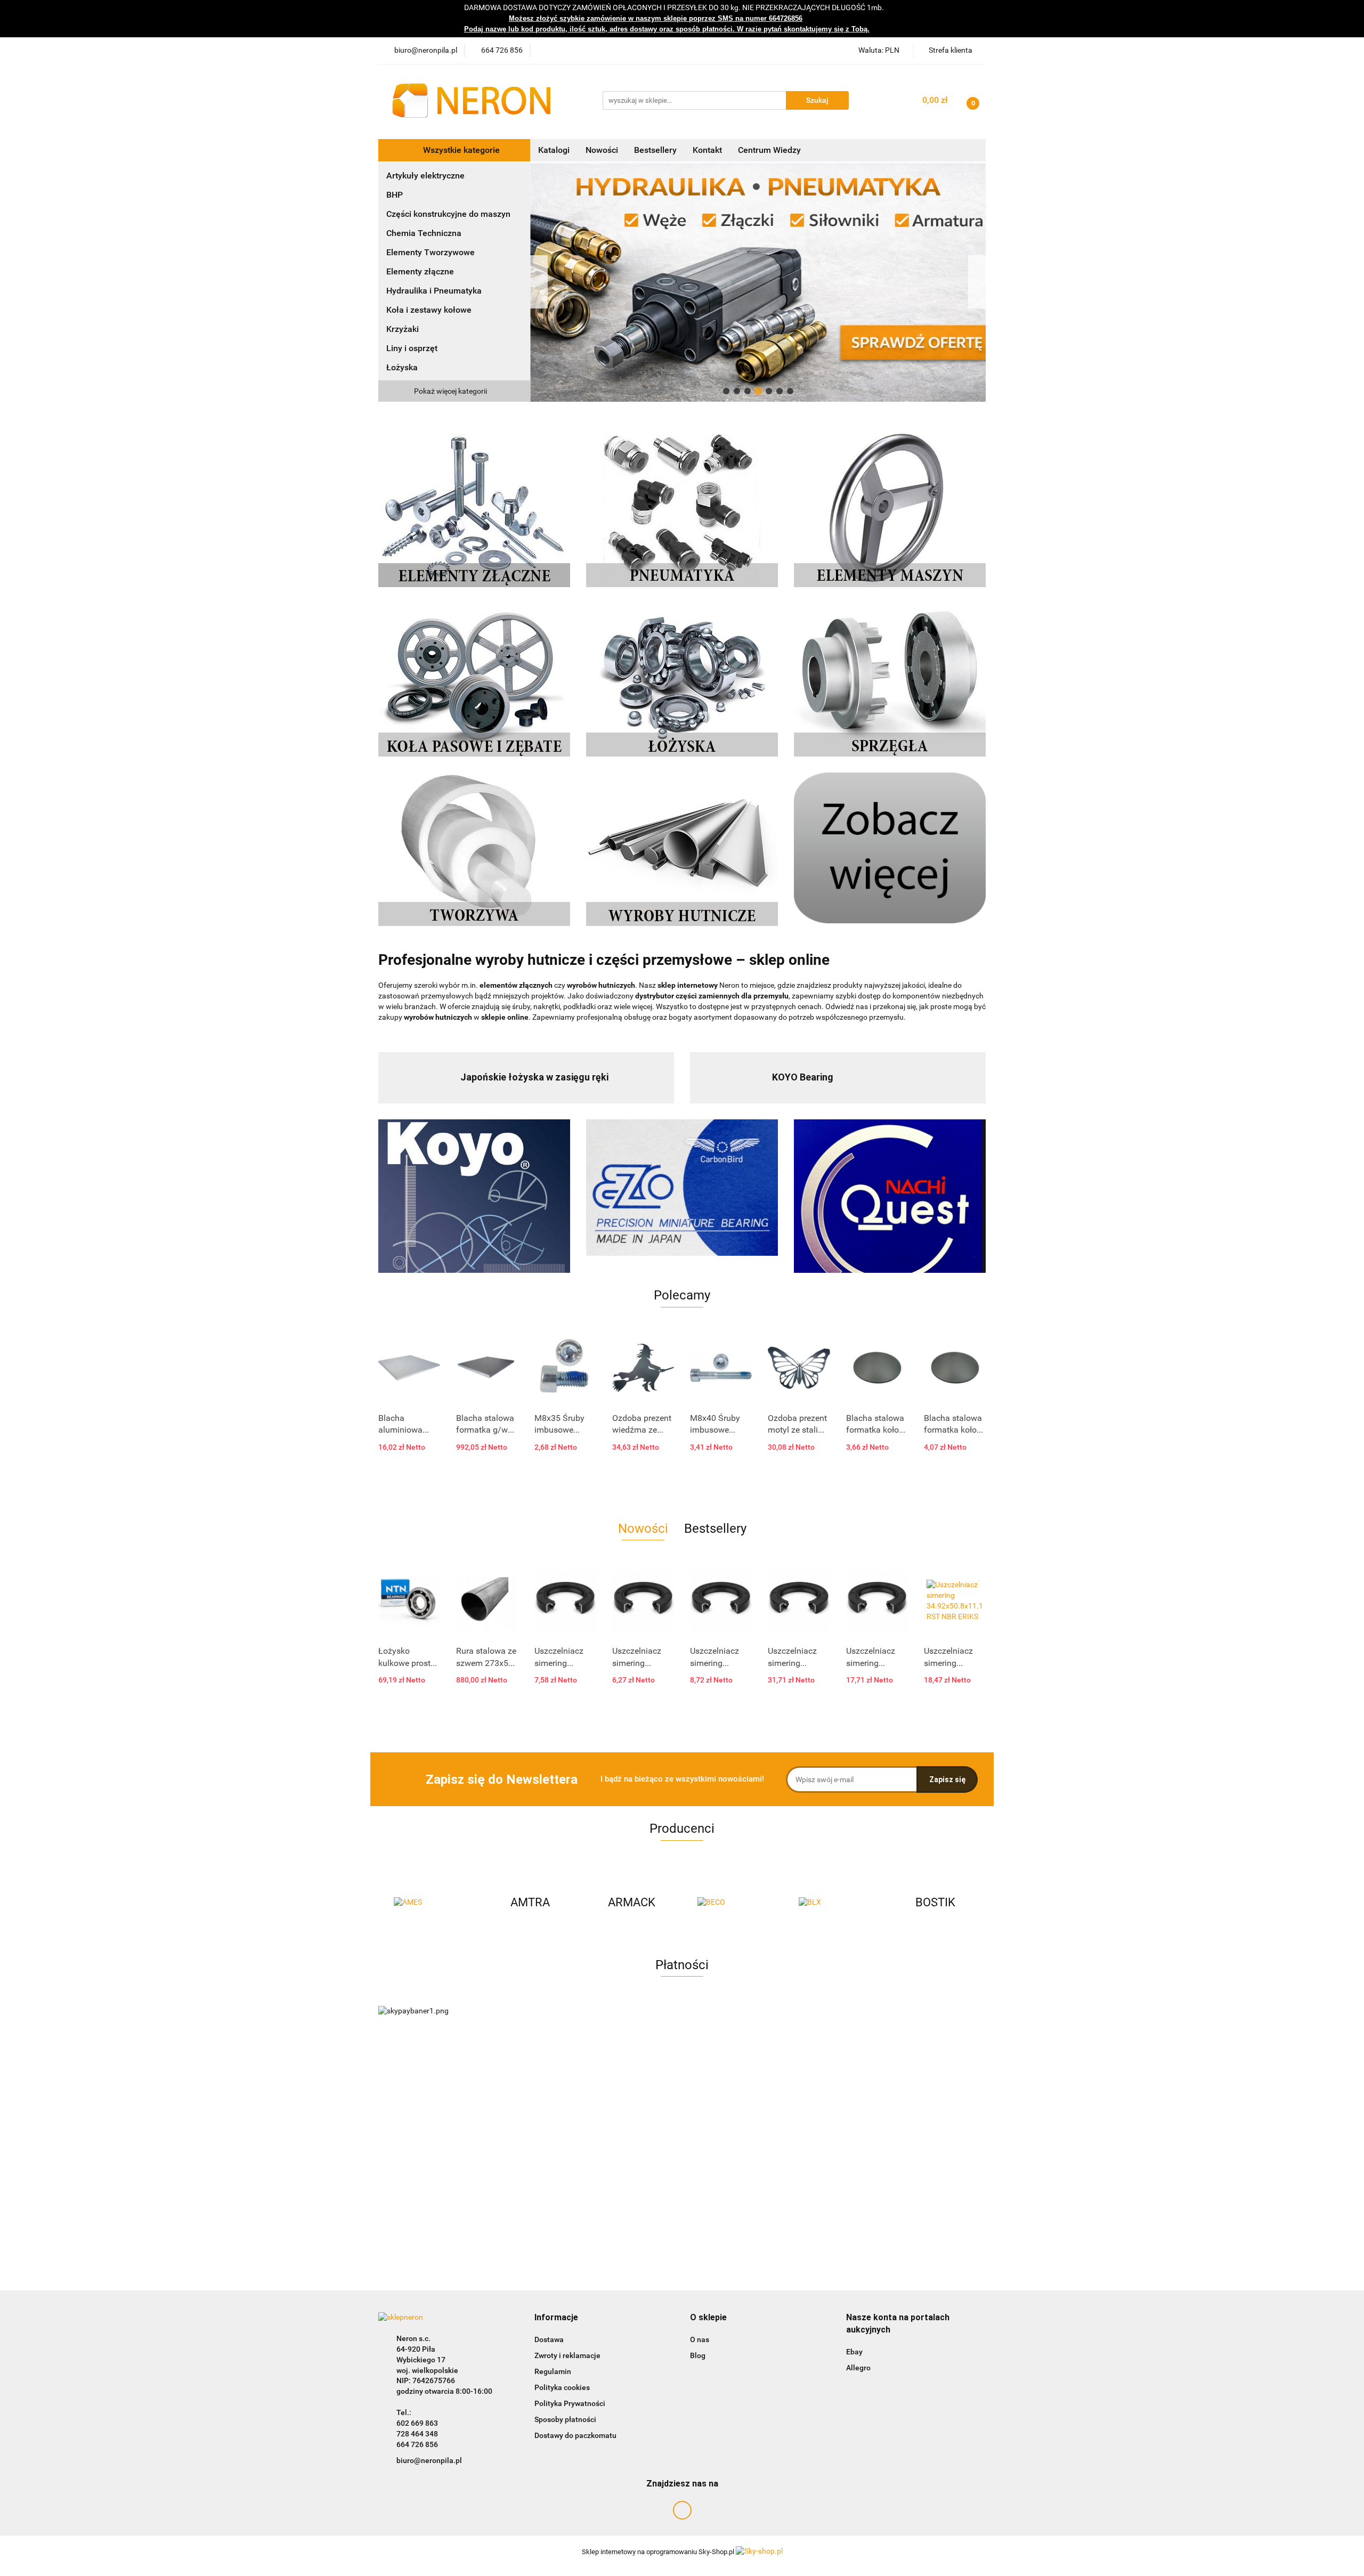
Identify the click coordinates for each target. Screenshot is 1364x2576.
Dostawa (549, 2339)
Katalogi (554, 150)
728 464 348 (417, 2434)
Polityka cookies (562, 2387)
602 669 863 (417, 2423)
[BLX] (733, 1903)
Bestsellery (655, 150)
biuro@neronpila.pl (429, 2460)
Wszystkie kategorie (460, 150)
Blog (698, 2355)
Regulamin (553, 2371)
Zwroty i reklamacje (567, 2355)
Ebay (854, 2352)
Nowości (602, 150)
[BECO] (631, 1903)
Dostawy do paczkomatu (575, 2435)
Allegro (858, 2368)
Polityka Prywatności (570, 2403)
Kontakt (707, 150)
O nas (700, 2339)
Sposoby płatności (565, 2419)
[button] (556, 2318)
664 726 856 (417, 2444)
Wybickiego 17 (421, 2360)
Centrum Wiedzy (769, 150)
